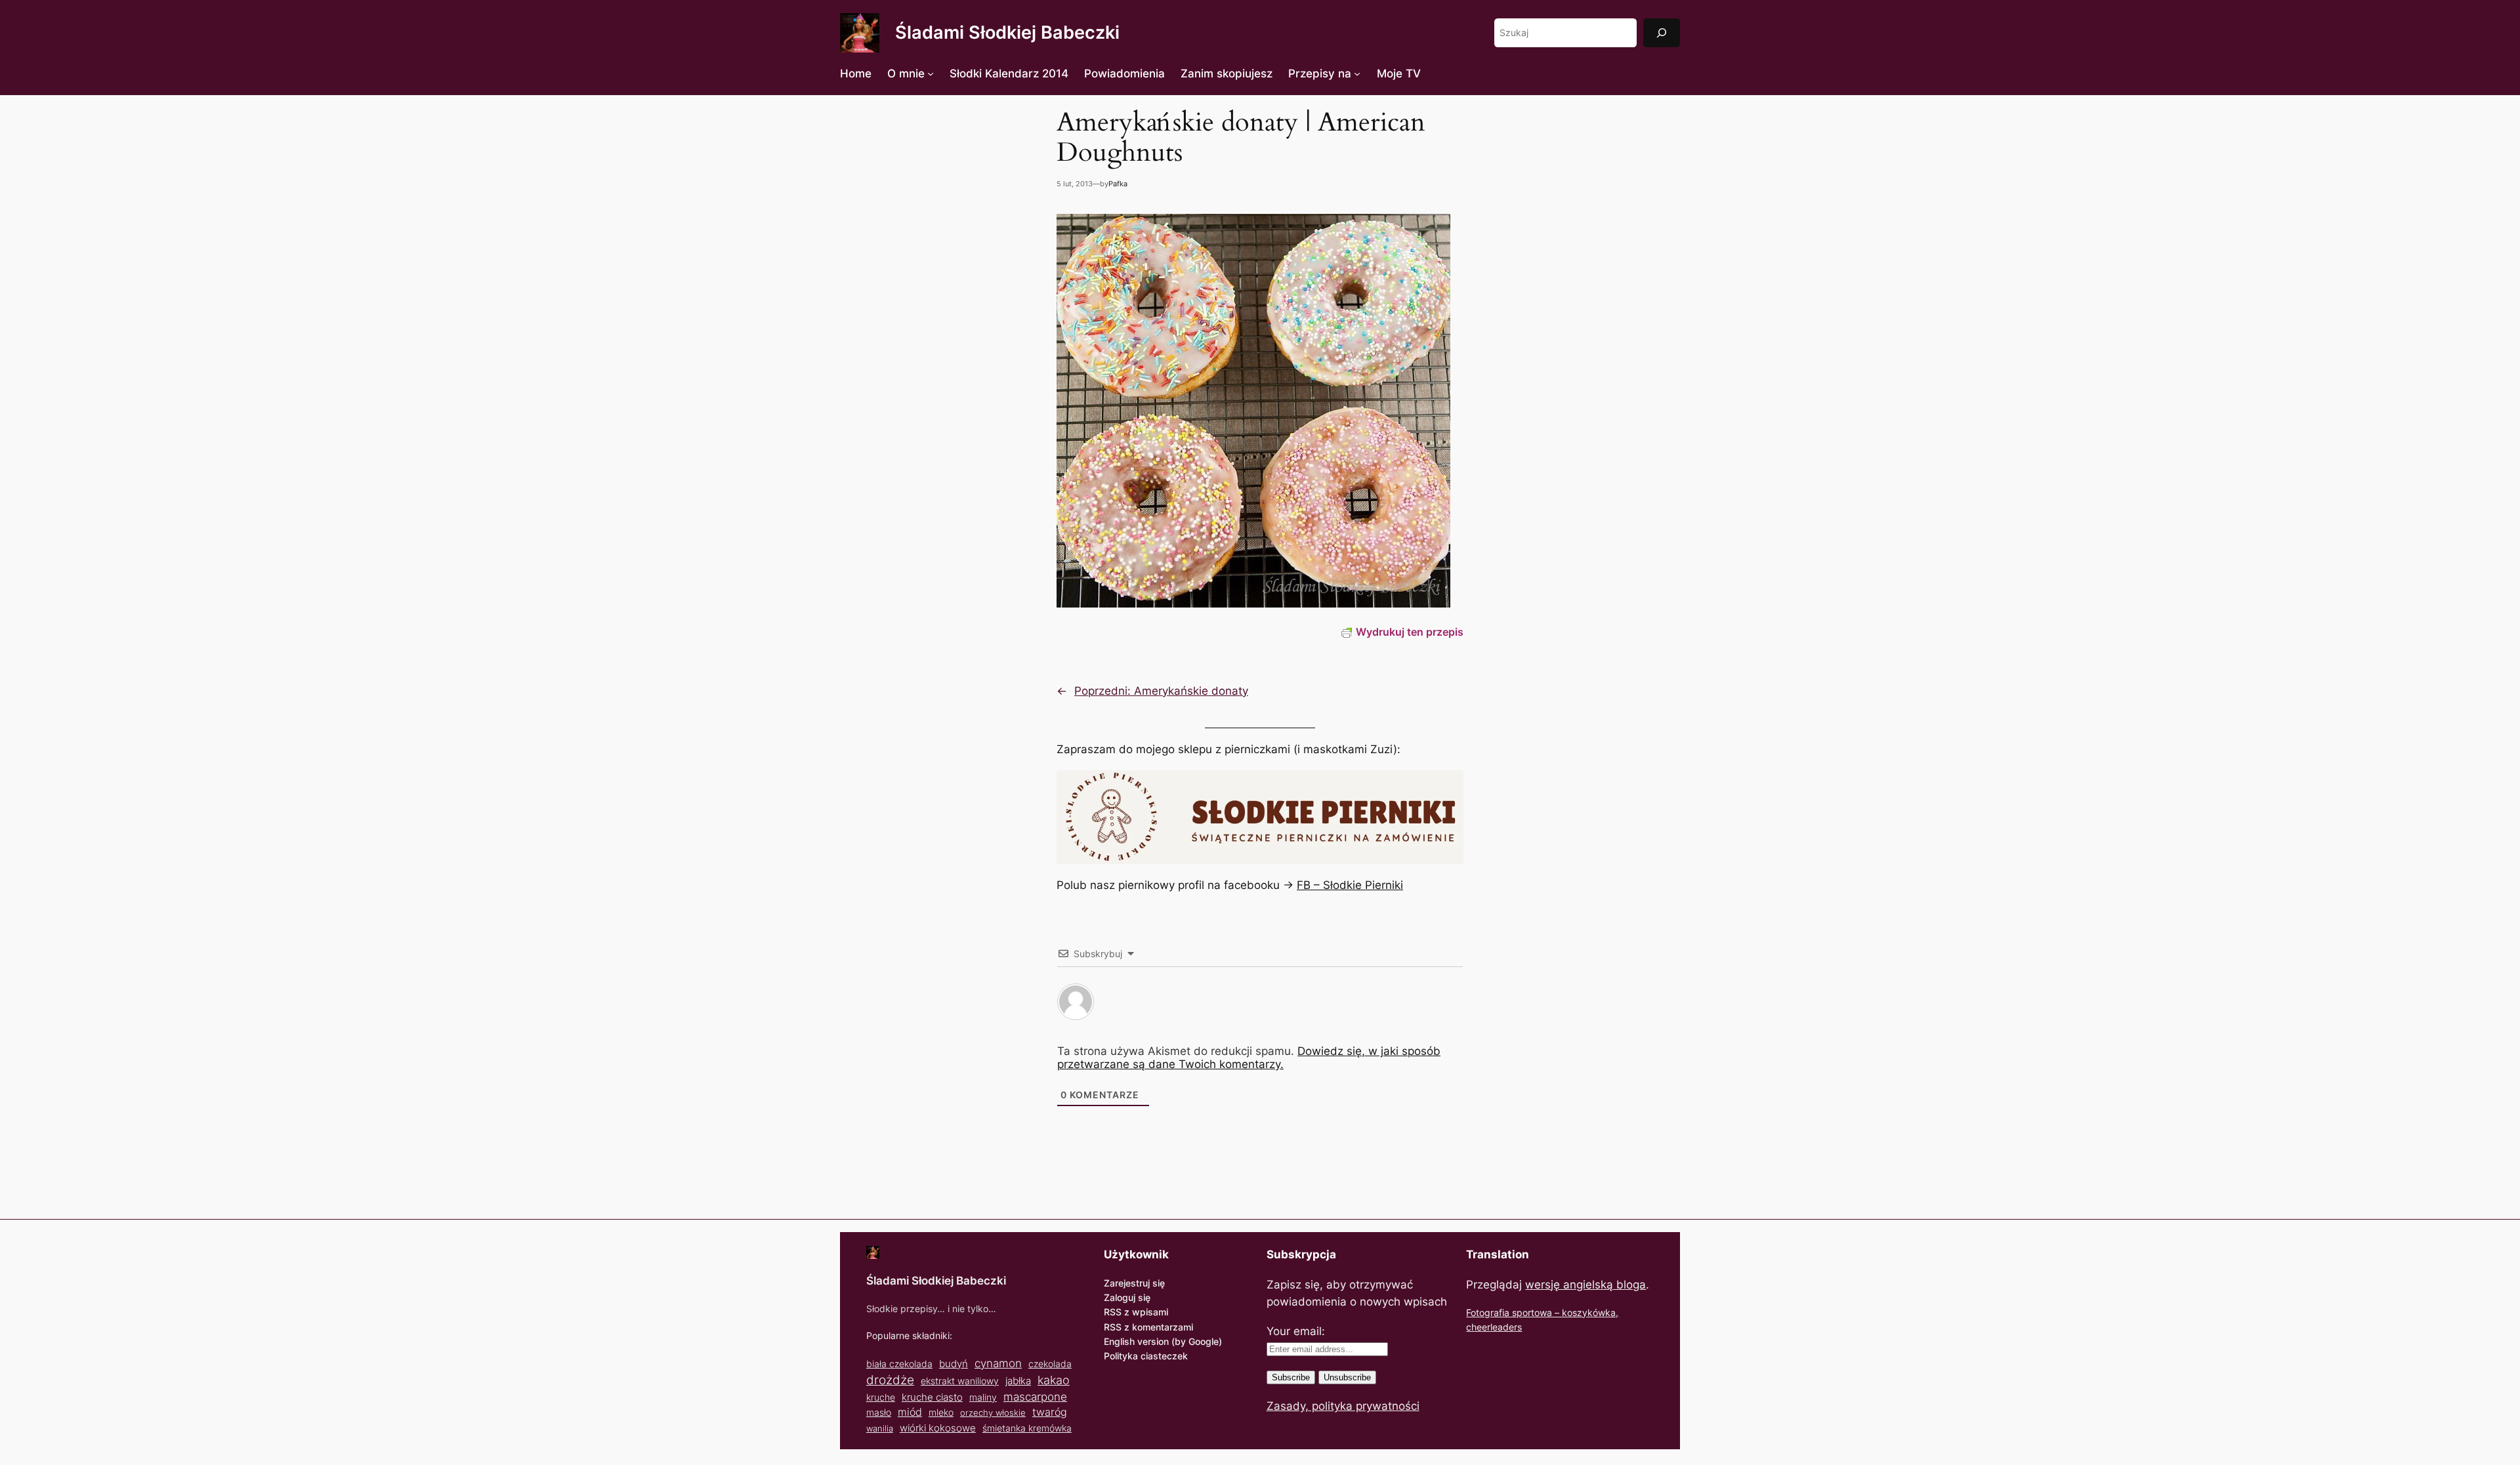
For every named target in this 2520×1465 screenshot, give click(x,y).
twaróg (1050, 1412)
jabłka (1018, 1381)
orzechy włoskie (993, 1413)
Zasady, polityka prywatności (1343, 1406)
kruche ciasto (932, 1397)
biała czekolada (899, 1364)
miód (910, 1412)
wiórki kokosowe (938, 1428)
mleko (941, 1413)
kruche (881, 1397)
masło (879, 1412)
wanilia (880, 1428)
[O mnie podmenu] (931, 73)
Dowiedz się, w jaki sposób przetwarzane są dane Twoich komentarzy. (1249, 1058)
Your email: (1296, 1331)
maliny (983, 1397)
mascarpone (1035, 1396)
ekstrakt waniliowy (960, 1381)
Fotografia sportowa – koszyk (1529, 1312)
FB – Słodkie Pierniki (1350, 885)
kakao (1054, 1380)
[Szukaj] (1662, 32)
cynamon (998, 1363)
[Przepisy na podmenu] (1357, 73)
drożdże (890, 1380)
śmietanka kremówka (1027, 1428)
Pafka (1118, 184)
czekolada (1050, 1364)
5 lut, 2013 (1075, 184)
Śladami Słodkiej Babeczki (1007, 32)
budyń (954, 1364)
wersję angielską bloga (1585, 1285)
